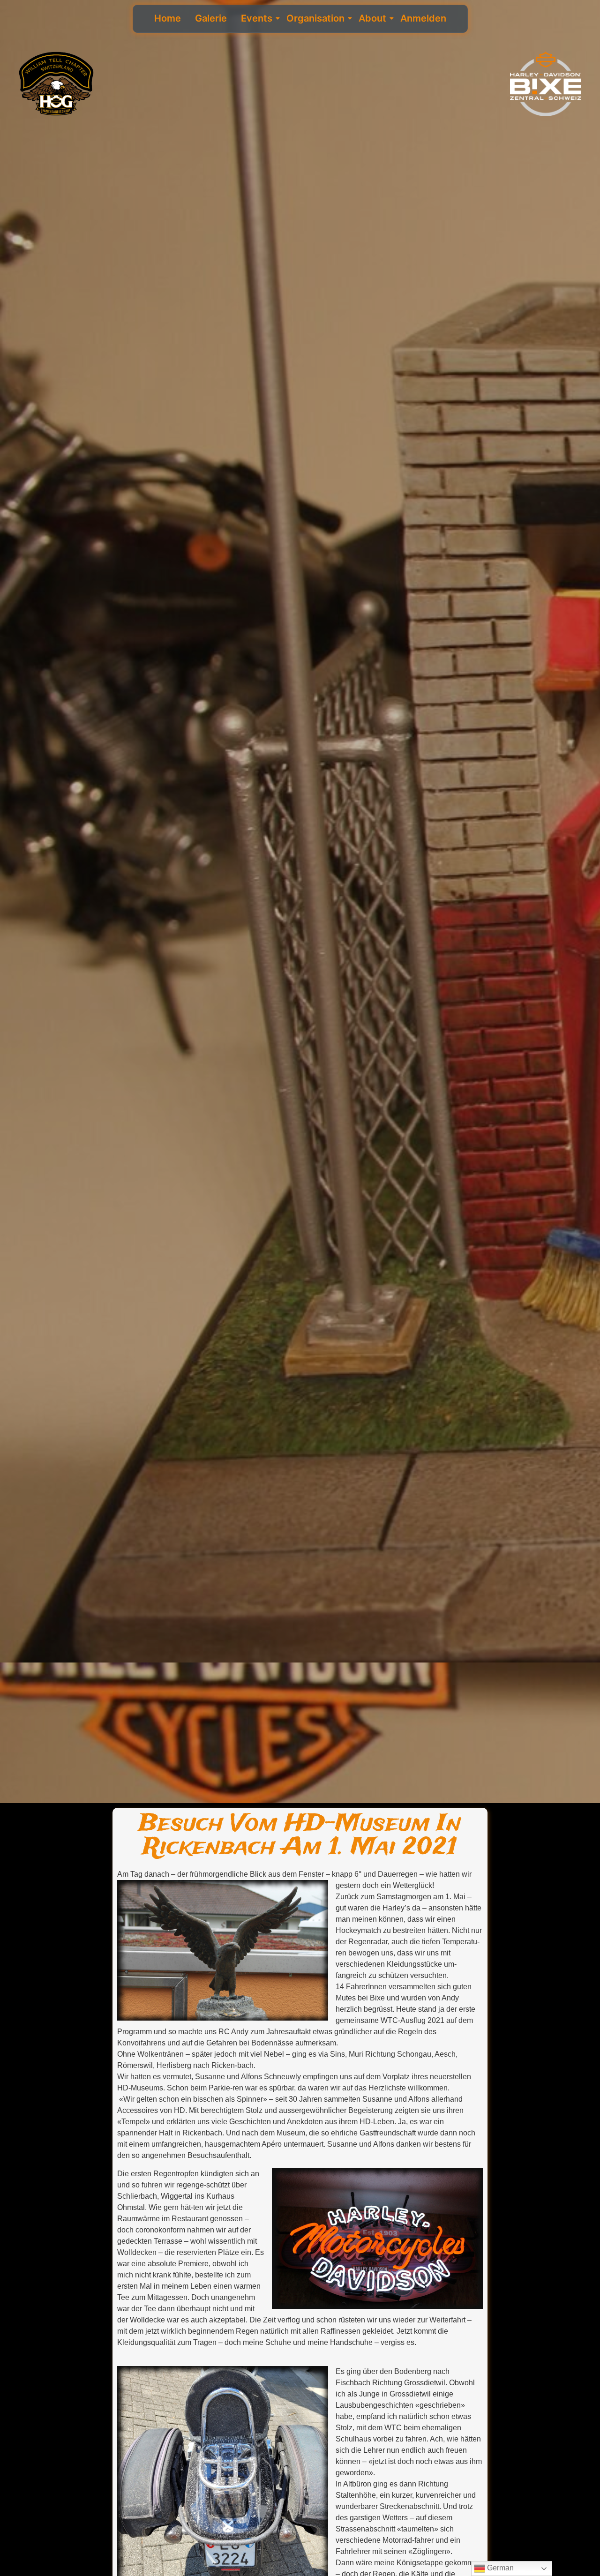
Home (168, 18)
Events (257, 18)
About (372, 18)
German (499, 2568)
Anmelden (423, 18)
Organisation (315, 18)
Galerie (211, 18)
